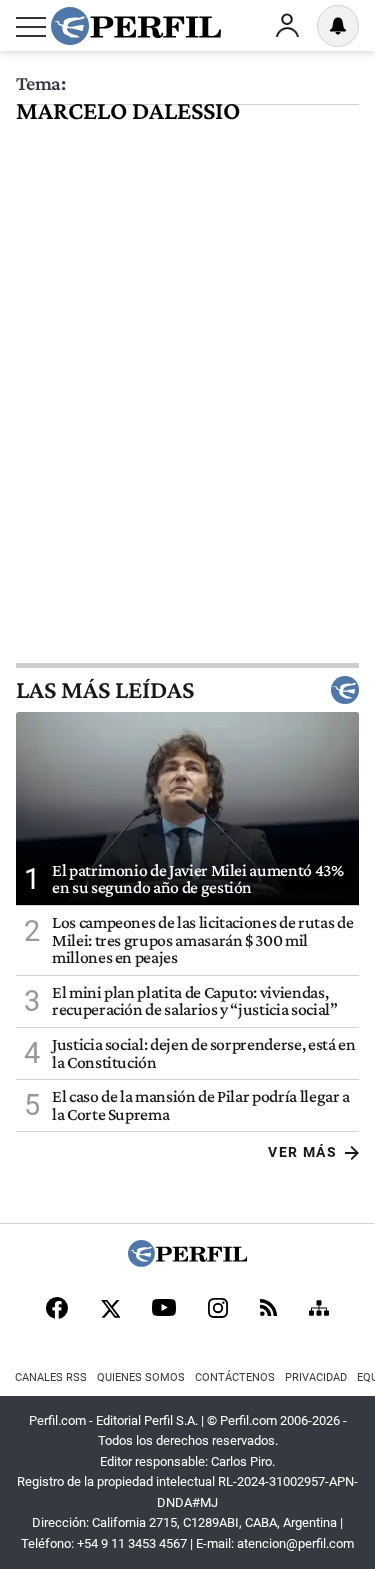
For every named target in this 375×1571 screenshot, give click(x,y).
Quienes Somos (141, 1377)
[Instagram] (218, 1310)
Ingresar (287, 26)
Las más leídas (105, 690)
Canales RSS (51, 1377)
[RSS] (268, 1309)
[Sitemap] (319, 1310)
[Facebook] (57, 1310)
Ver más (302, 1152)
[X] (110, 1310)
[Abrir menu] (31, 27)
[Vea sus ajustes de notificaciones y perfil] (338, 26)
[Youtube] (164, 1309)
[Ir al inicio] (136, 26)
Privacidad (316, 1377)
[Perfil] (188, 1261)
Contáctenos (235, 1377)
